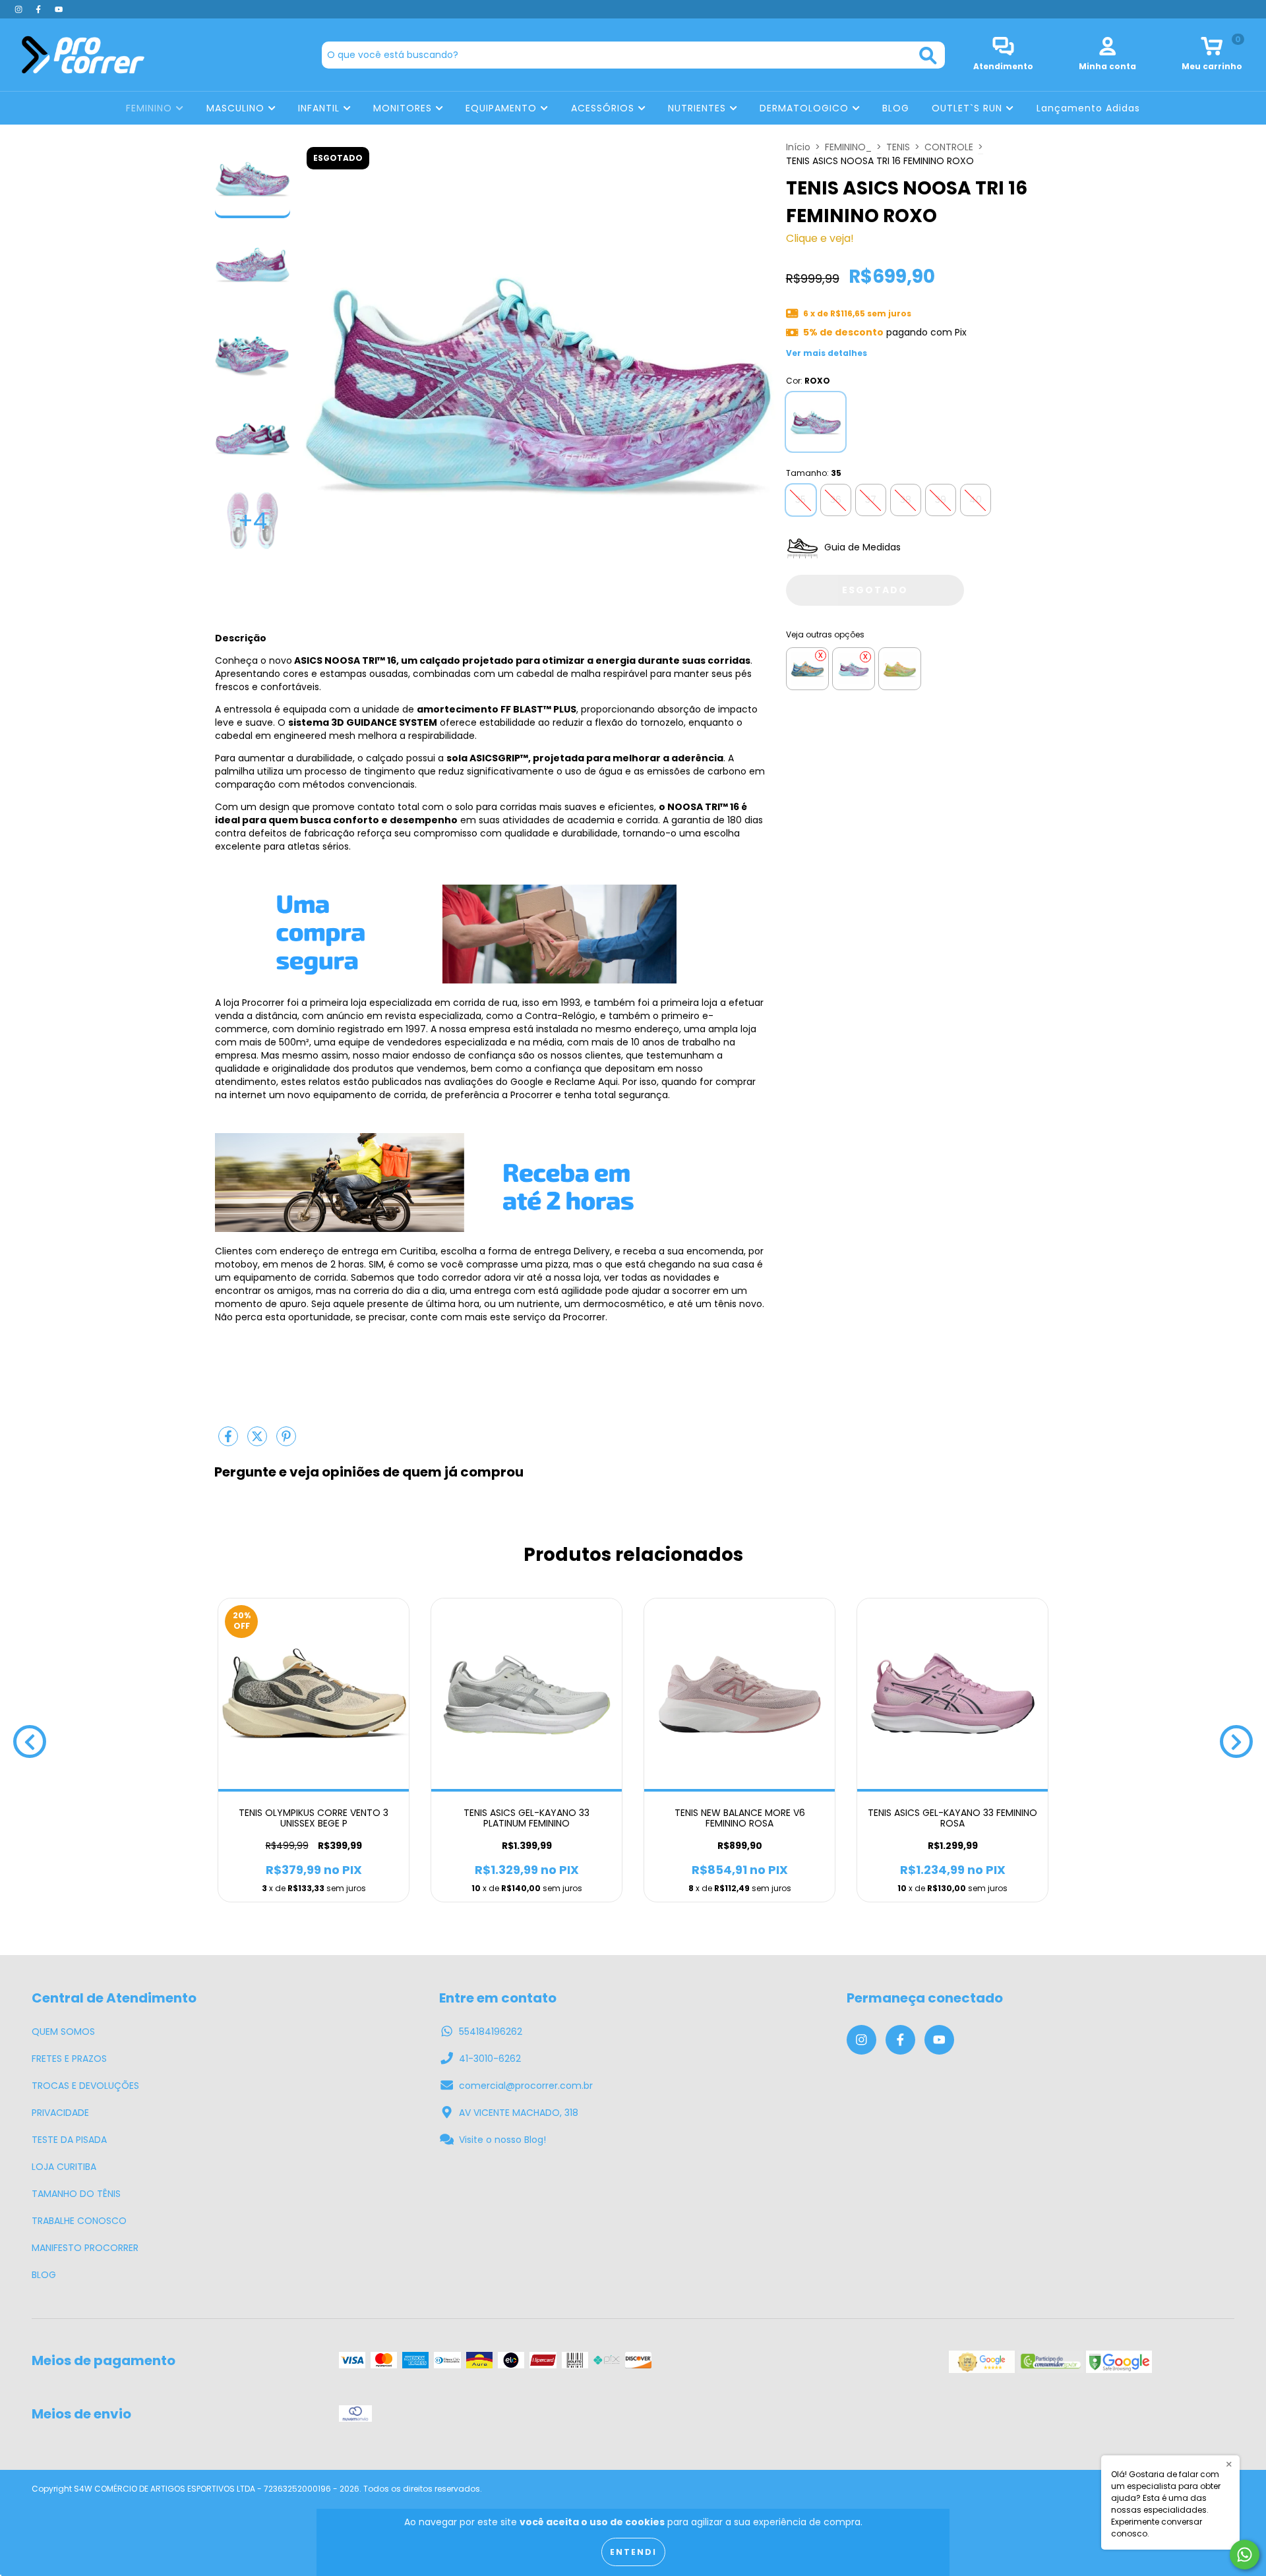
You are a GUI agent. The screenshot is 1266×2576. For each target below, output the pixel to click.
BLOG (896, 108)
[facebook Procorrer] (40, 9)
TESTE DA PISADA (69, 2140)
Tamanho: (814, 473)
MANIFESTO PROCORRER (85, 2248)
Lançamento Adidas (1088, 108)
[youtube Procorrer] (59, 9)
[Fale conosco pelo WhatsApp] (1245, 2555)
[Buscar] (928, 56)
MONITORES (404, 108)
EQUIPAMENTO (503, 108)
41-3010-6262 (490, 2059)
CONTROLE (949, 147)
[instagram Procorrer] (20, 9)
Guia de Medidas (861, 547)
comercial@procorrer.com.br (526, 2086)
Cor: (808, 381)
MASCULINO (237, 108)
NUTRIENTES (699, 108)
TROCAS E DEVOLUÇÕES (85, 2086)
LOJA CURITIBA (64, 2167)
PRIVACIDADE (60, 2113)
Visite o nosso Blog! (502, 2140)
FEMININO (151, 108)
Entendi (633, 2552)
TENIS (898, 147)
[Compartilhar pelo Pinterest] (286, 1442)
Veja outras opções (825, 634)
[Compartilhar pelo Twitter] (258, 1442)
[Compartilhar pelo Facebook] (229, 1442)
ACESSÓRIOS (604, 108)
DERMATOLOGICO (806, 108)
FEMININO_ (848, 147)
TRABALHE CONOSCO (79, 2221)
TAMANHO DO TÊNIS (76, 2194)
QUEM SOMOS (63, 2032)
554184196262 (491, 2032)
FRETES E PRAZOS (69, 2059)
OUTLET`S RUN (969, 108)
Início (798, 147)
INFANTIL (320, 108)
